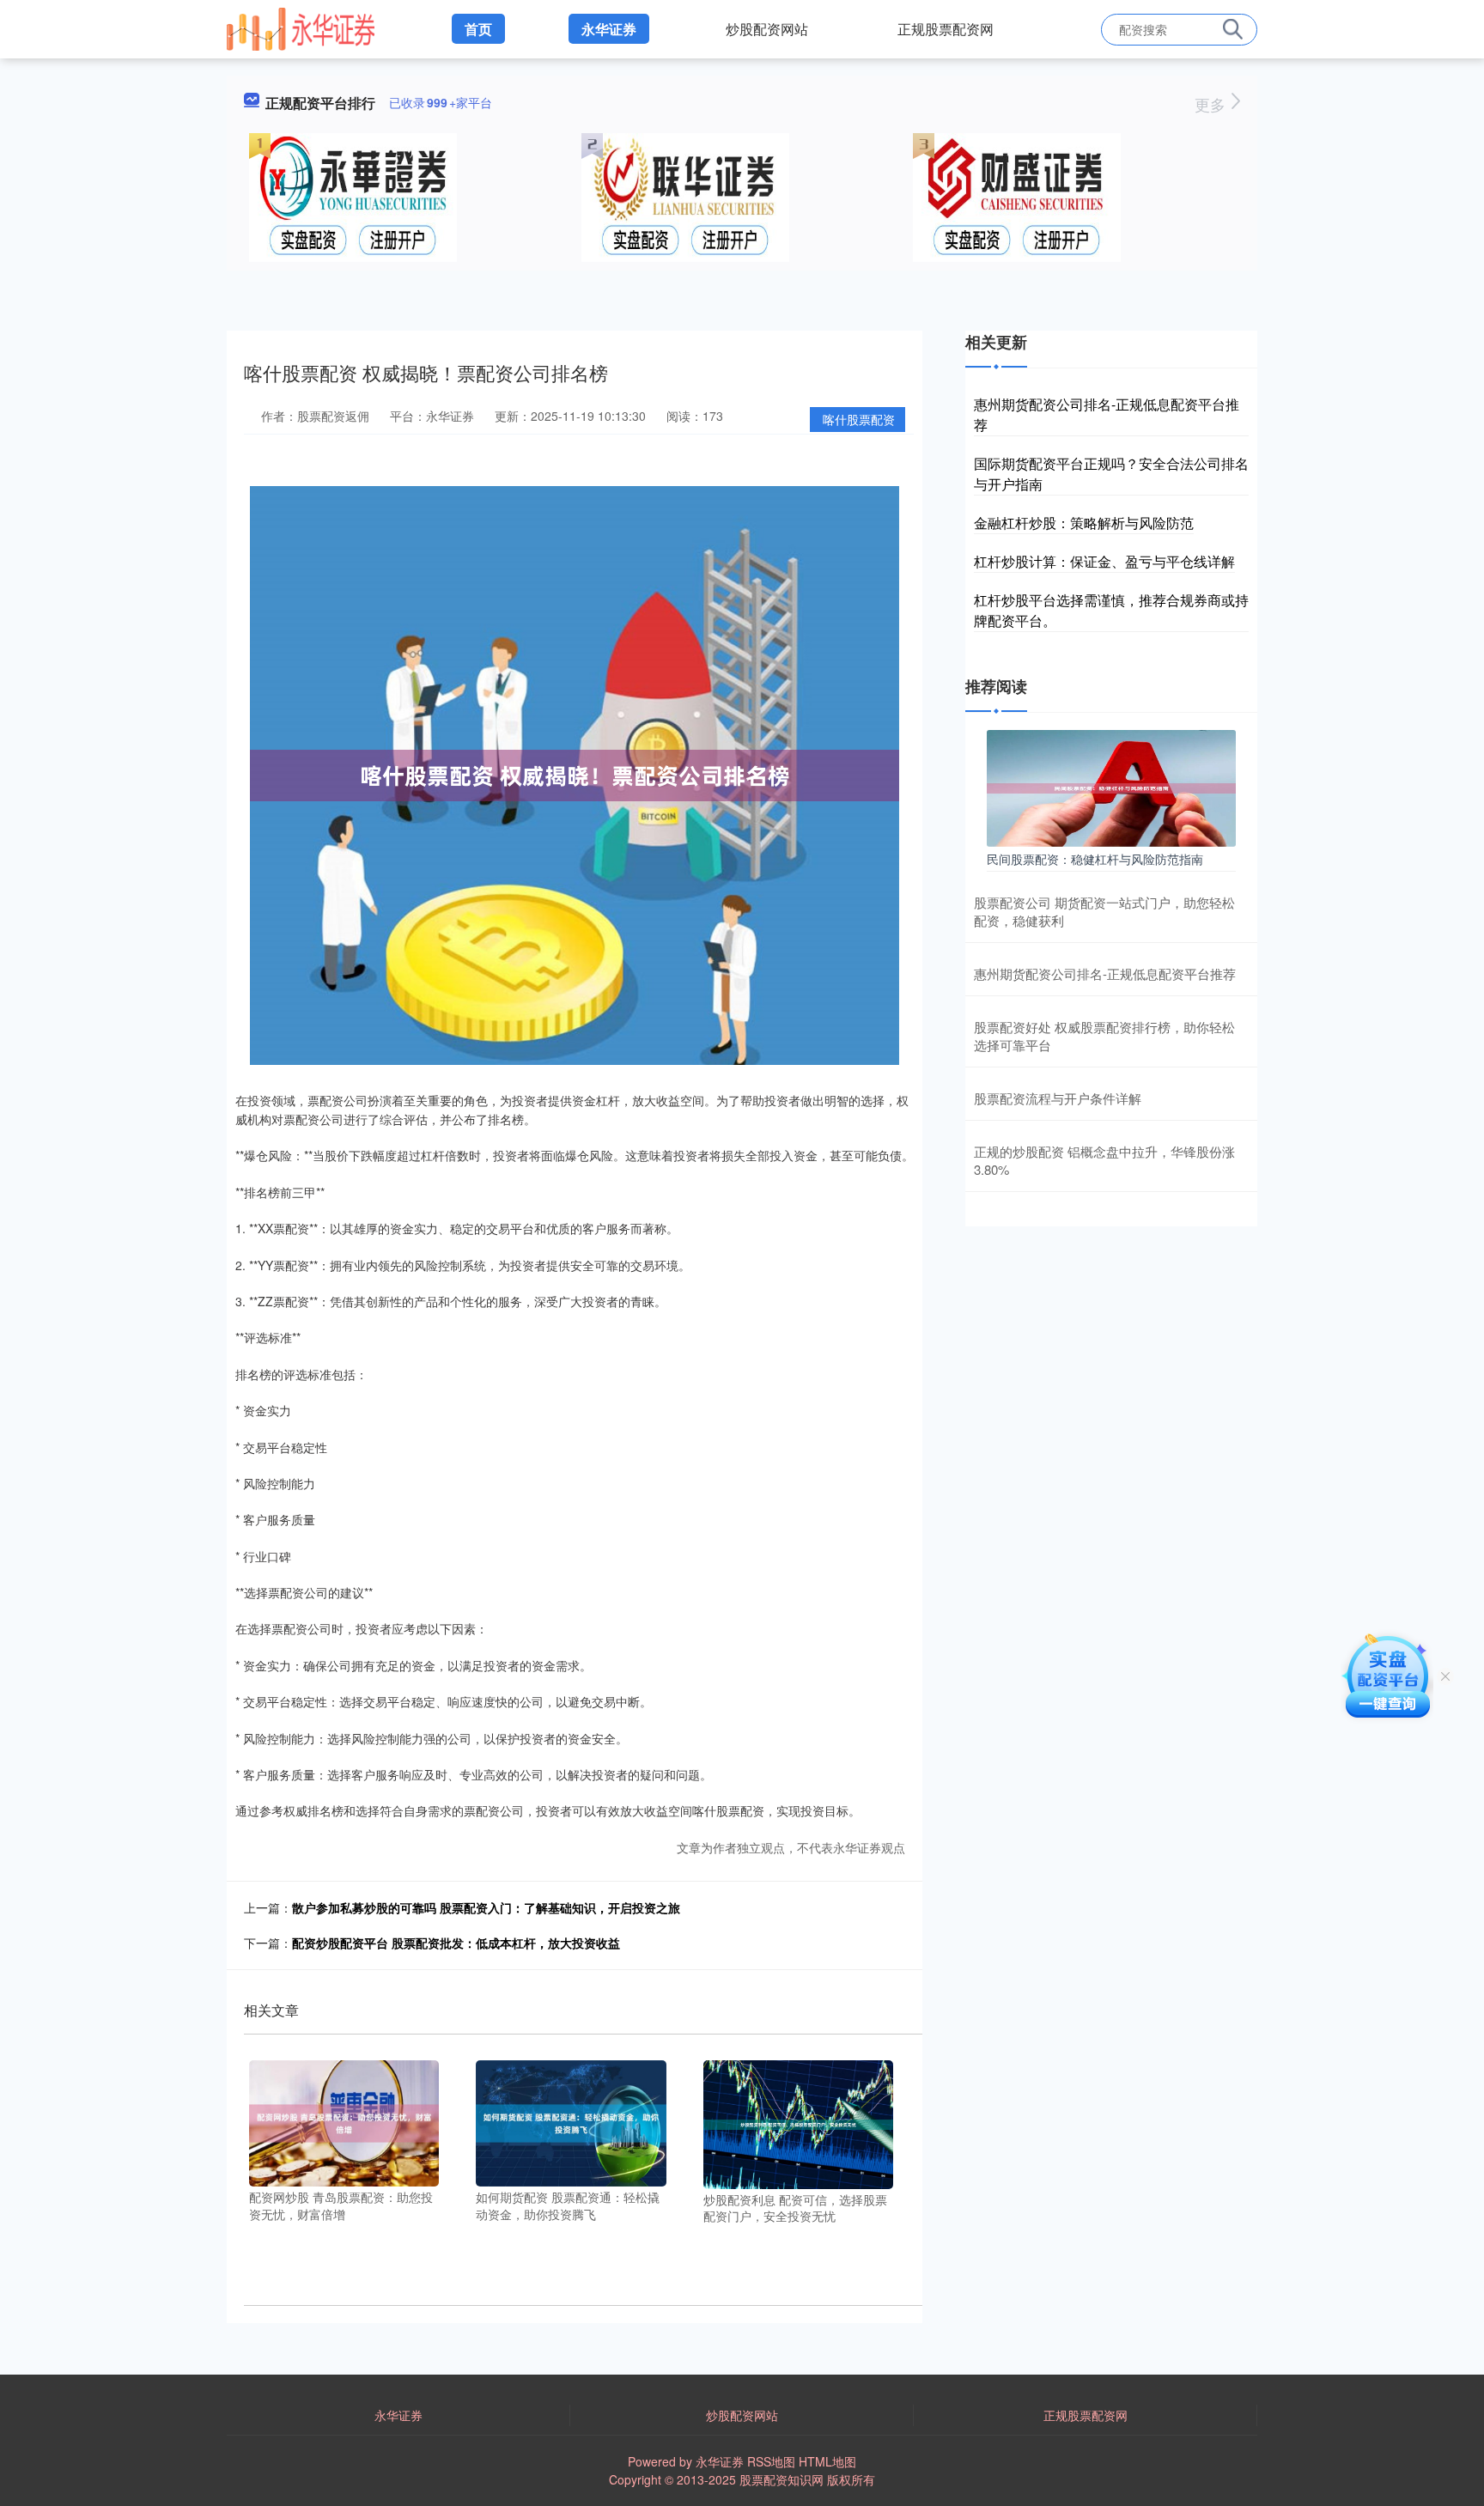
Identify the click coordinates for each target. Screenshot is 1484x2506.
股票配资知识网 (782, 2479)
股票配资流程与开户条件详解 (1058, 1098)
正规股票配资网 (946, 29)
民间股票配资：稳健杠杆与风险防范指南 (1095, 859)
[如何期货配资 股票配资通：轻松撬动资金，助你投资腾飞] (571, 2121)
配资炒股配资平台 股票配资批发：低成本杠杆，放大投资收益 (456, 1943)
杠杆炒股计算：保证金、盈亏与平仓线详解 (1104, 561)
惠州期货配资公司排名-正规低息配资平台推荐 (1105, 973)
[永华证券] (301, 27)
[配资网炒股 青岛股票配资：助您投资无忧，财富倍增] (344, 2121)
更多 (1212, 104)
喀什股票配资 (859, 419)
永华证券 (609, 29)
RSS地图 (771, 2461)
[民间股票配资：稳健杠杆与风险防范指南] (1111, 787)
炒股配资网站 (767, 29)
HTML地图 (827, 2461)
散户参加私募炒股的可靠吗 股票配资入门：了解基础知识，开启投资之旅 (486, 1907)
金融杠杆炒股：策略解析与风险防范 (1084, 523)
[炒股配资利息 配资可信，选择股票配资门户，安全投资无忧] (798, 2123)
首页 (478, 29)
